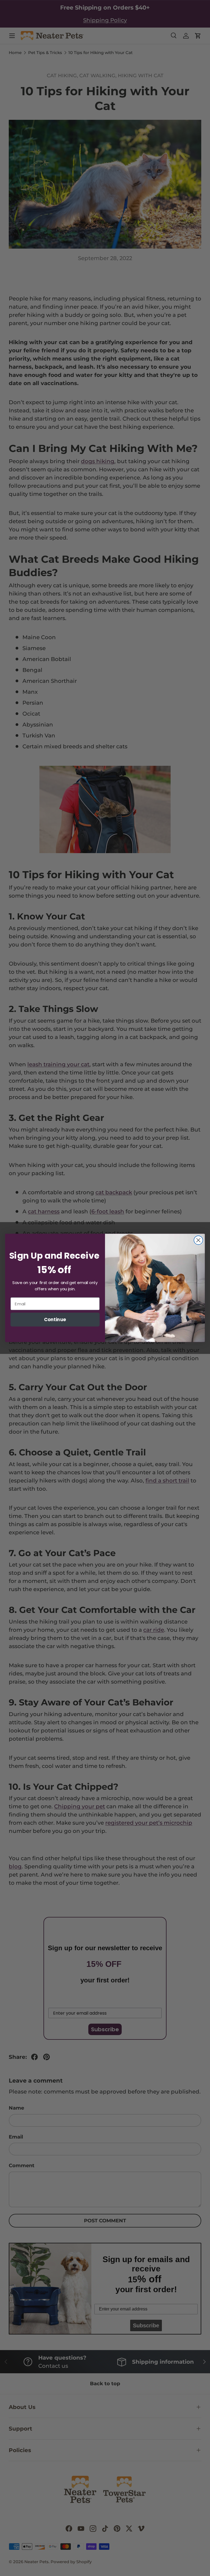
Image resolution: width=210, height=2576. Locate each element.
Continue (55, 1319)
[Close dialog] (198, 1240)
